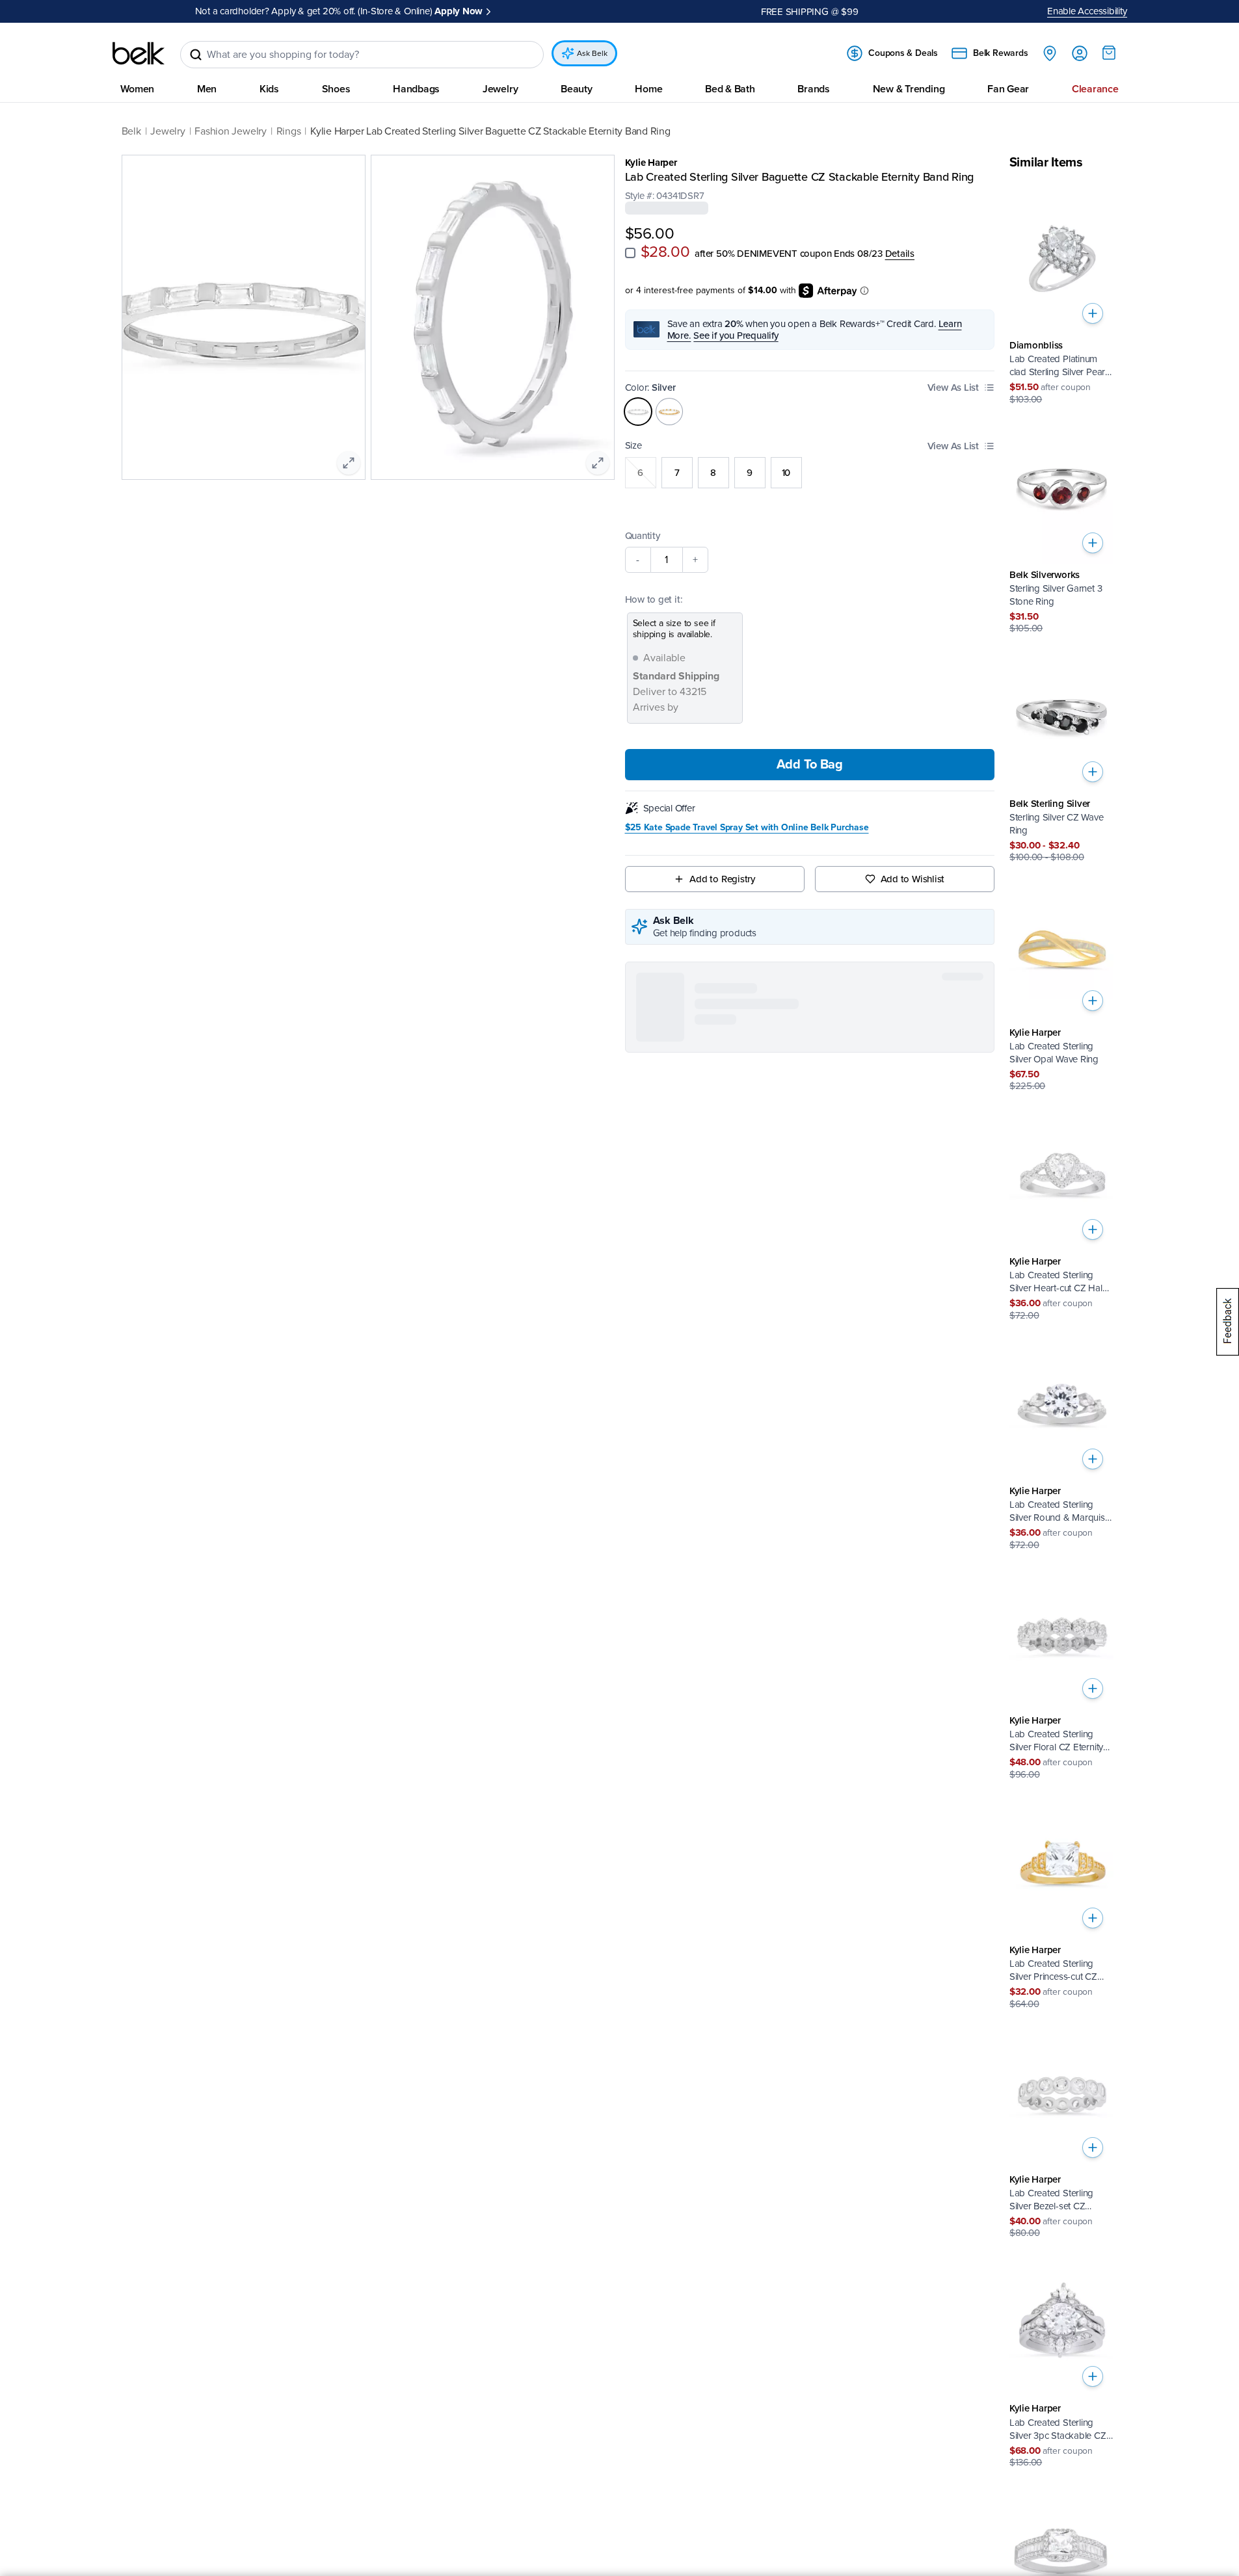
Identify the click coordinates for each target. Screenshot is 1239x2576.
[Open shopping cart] (1109, 53)
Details (900, 254)
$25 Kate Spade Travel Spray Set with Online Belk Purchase (747, 828)
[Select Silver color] (638, 411)
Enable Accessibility (1087, 11)
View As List (953, 387)
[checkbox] (630, 253)
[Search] (196, 55)
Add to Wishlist (913, 879)
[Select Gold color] (669, 411)
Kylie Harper (651, 163)
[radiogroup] (810, 472)
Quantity (643, 535)
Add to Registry (722, 879)
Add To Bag (810, 765)
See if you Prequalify (736, 335)
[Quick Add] (1093, 313)
